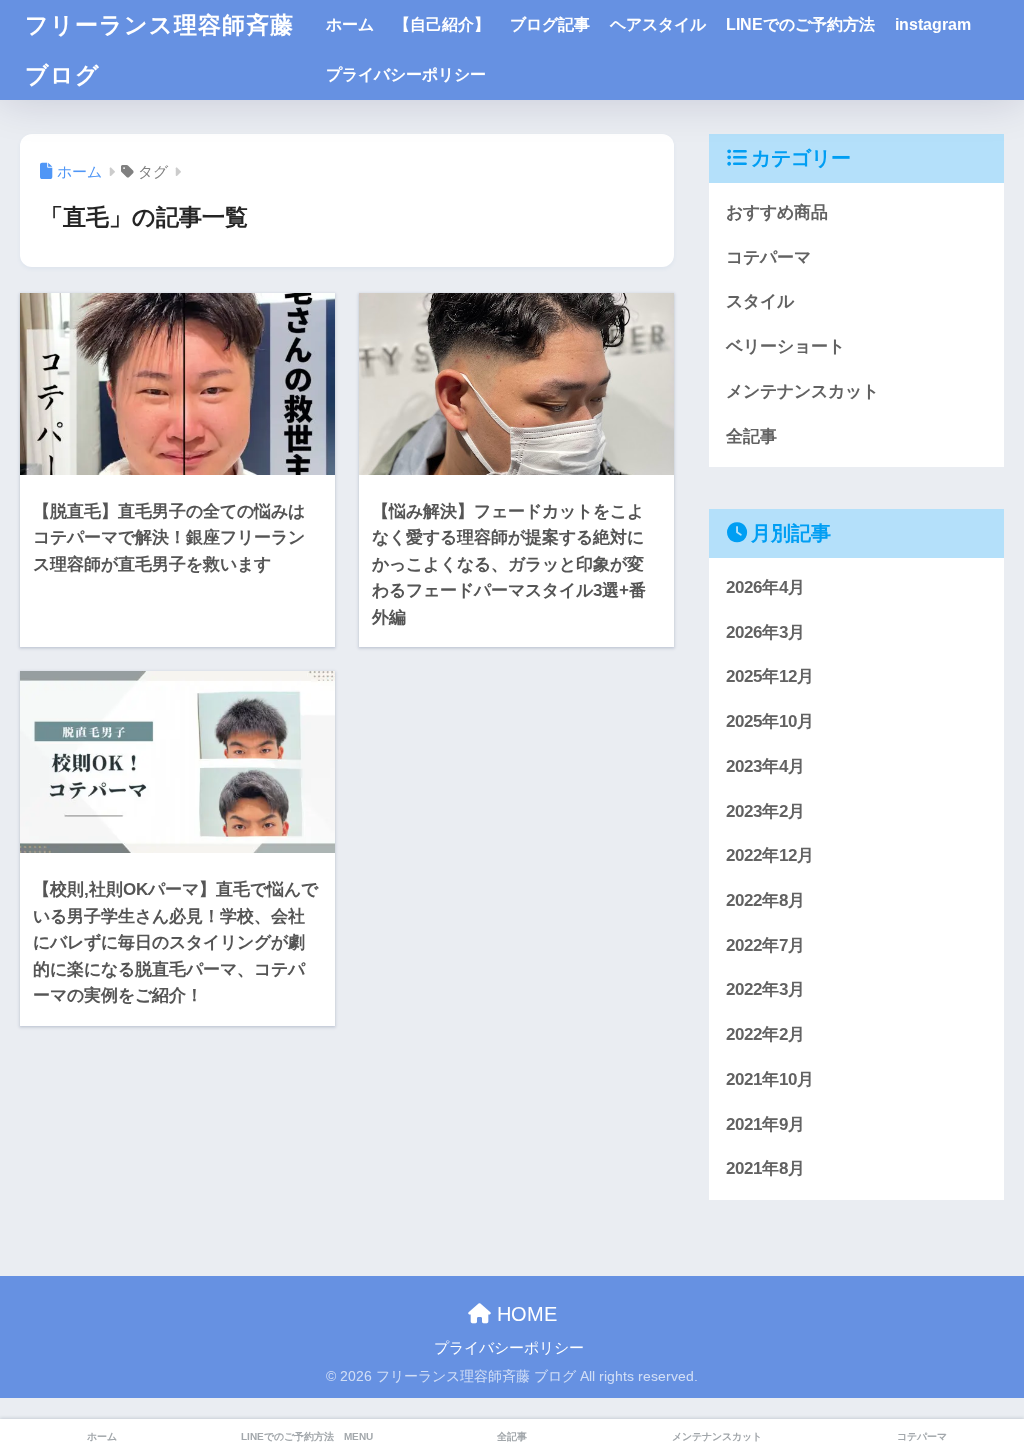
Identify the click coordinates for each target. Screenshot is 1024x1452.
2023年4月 (765, 766)
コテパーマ (768, 257)
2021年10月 (770, 1079)
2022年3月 (765, 989)
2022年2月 (765, 1034)
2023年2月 (765, 811)
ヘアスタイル (658, 24)
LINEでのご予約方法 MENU (307, 1436)
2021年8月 (765, 1168)
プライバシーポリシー (406, 74)
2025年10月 (770, 721)
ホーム (350, 24)
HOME (524, 1314)
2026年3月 (765, 632)
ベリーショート (785, 346)
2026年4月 (765, 587)
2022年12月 (770, 855)
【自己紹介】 (442, 24)
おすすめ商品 (777, 212)
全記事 (751, 436)
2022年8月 (765, 900)
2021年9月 (765, 1124)
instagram (933, 24)
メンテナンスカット (802, 391)
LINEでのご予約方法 (800, 24)
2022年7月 (765, 945)
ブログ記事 (550, 24)
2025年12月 (770, 676)
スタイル (760, 301)
